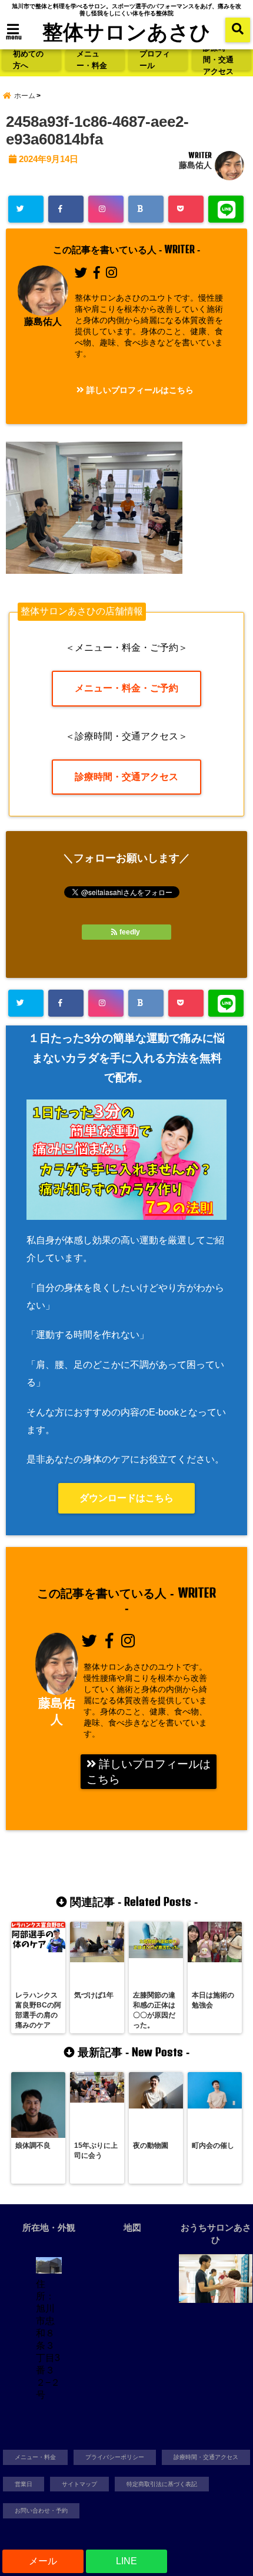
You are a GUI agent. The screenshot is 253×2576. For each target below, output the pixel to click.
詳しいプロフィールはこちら (139, 390)
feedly (130, 932)
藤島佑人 (195, 165)
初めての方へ (28, 60)
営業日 (24, 2484)
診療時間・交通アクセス (218, 60)
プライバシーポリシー (115, 2457)
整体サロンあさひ (126, 31)
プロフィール (155, 60)
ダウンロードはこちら (126, 1498)
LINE (126, 2561)
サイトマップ (79, 2484)
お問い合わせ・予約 (41, 2511)
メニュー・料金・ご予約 (126, 688)
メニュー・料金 (92, 60)
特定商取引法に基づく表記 (162, 2484)
